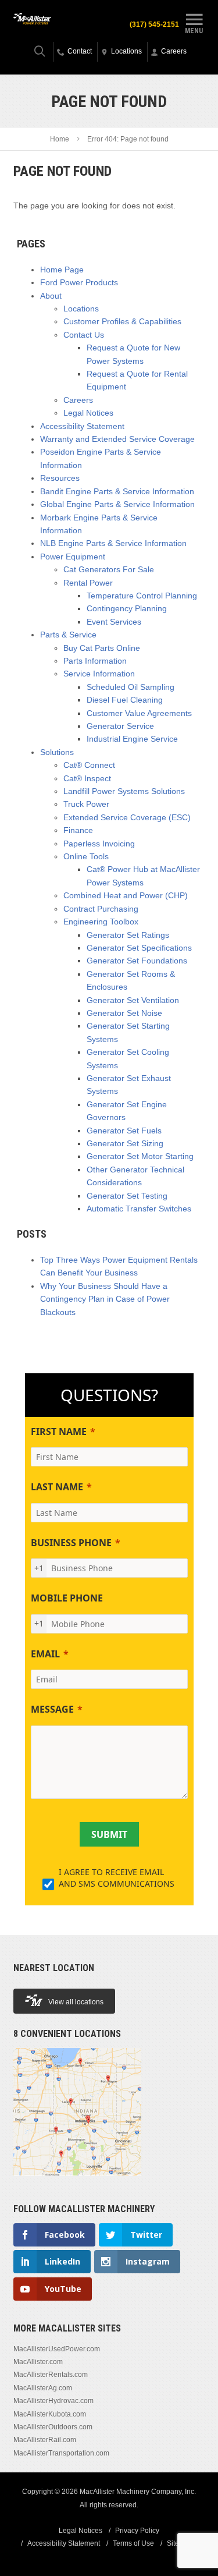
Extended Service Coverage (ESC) (127, 817)
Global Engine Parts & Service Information (117, 504)
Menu (194, 31)
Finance (78, 830)
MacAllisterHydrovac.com (53, 2401)
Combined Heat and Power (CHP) (126, 895)
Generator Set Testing (127, 1196)
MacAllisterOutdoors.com (53, 2427)
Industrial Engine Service (132, 739)
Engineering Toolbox (101, 922)
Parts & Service (68, 635)
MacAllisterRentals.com (51, 2375)
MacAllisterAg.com (43, 2388)
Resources (60, 478)
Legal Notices (88, 413)
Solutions (57, 752)
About (51, 296)
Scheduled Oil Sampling (131, 687)
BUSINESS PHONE (71, 1543)
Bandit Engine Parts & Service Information (117, 491)
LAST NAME (57, 1487)
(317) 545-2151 (154, 24)
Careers (78, 400)
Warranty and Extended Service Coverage (117, 439)
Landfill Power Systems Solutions (124, 791)
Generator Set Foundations (137, 961)
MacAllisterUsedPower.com (57, 2349)
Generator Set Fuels (124, 1131)
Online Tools (86, 856)
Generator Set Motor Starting (140, 1156)
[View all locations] (77, 2182)
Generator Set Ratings (128, 935)
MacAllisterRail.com (45, 2440)
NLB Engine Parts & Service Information (113, 543)
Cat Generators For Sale (109, 569)
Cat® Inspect (87, 778)
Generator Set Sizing (125, 1143)
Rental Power (88, 583)
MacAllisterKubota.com (50, 2414)
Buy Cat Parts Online (102, 648)
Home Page (62, 270)
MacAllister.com (38, 2362)
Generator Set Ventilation (133, 1000)
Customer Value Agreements (139, 713)
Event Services (114, 622)
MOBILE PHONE (67, 1598)
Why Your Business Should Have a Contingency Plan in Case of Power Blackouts (105, 1299)
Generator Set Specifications (139, 948)
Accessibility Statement (82, 426)
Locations (81, 309)
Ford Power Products (79, 282)
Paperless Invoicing (99, 844)
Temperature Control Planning (142, 596)
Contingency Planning (127, 608)
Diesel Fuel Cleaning (125, 700)
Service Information (99, 674)
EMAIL (45, 1654)
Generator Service (120, 726)
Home (60, 139)
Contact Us (84, 335)
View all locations (76, 2002)
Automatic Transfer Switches (139, 1209)
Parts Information (95, 661)
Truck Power (86, 804)
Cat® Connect (89, 765)
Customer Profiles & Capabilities (122, 321)
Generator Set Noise (124, 1013)
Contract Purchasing (101, 909)
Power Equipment (73, 557)
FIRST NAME (59, 1431)
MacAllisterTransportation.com (61, 2453)
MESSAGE (52, 1709)
